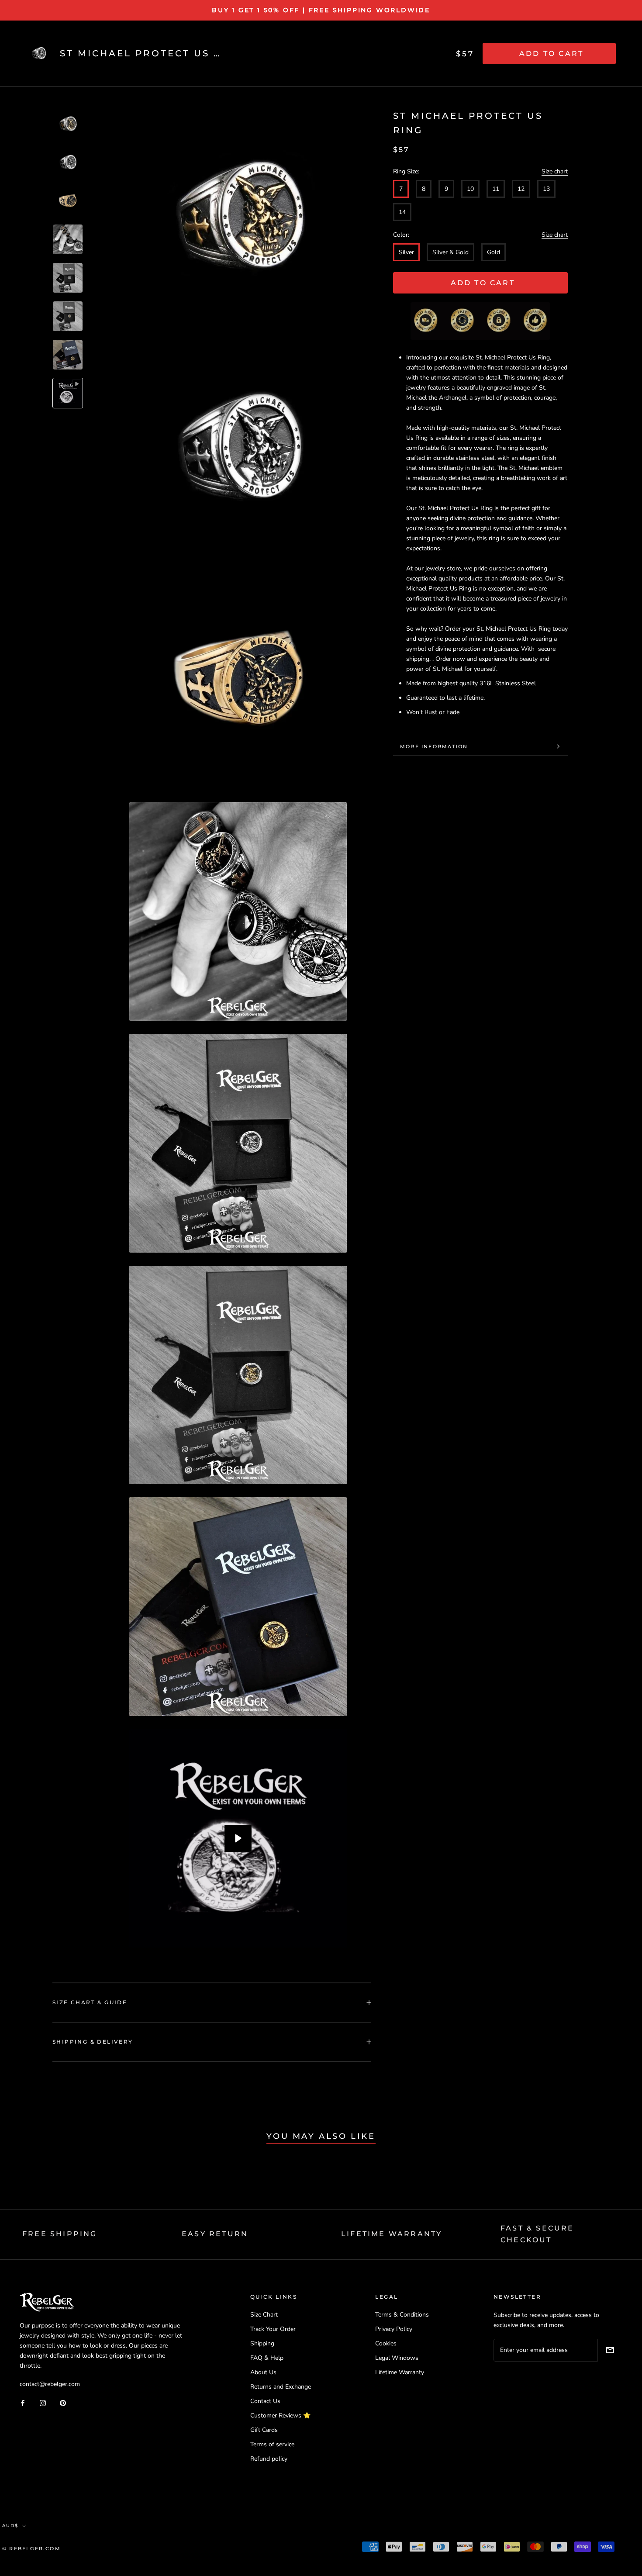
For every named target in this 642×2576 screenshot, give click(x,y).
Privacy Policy (394, 2329)
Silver (406, 252)
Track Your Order (273, 2329)
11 (496, 189)
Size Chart (264, 2315)
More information (434, 746)
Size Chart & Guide (90, 2002)
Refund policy (269, 2459)
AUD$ (10, 2526)
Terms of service (272, 2444)
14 (402, 212)
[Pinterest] (63, 2402)
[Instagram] (43, 2402)
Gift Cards (264, 2430)
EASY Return (215, 2234)
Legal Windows (397, 2358)
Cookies (386, 2343)
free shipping (60, 2234)
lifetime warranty (392, 2234)
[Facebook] (23, 2402)
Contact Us (265, 2401)
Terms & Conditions (402, 2315)
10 (470, 189)
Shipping (262, 2343)
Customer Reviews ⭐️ (280, 2415)
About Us (263, 2372)
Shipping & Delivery (93, 2042)
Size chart (555, 171)
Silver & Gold (450, 252)
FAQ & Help (267, 2358)
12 (521, 189)
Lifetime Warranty (400, 2372)
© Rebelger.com (31, 2548)
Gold (494, 252)
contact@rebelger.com (50, 2384)
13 (546, 189)
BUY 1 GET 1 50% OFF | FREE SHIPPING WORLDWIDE (321, 10)
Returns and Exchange (281, 2387)
